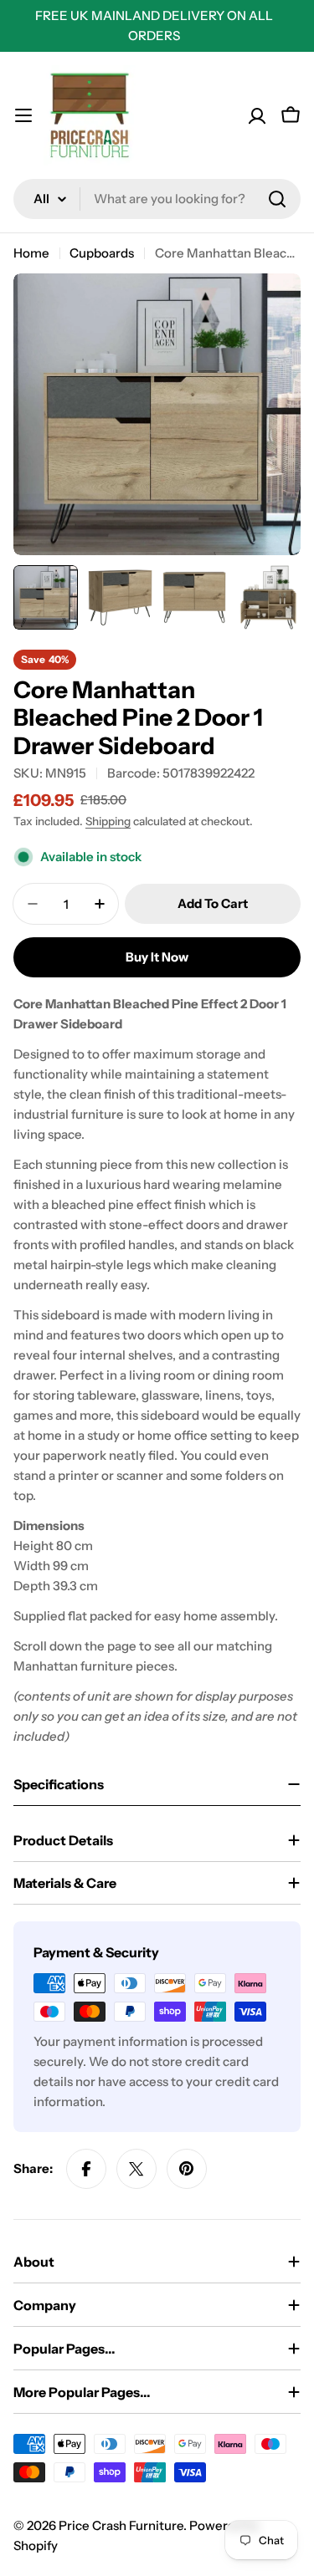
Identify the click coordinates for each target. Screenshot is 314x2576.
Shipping (108, 821)
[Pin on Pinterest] (187, 2169)
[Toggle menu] (23, 115)
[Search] (277, 199)
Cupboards (102, 253)
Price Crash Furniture (121, 2525)
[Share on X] (136, 2169)
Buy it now (157, 957)
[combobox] (157, 199)
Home (31, 253)
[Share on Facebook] (86, 2169)
